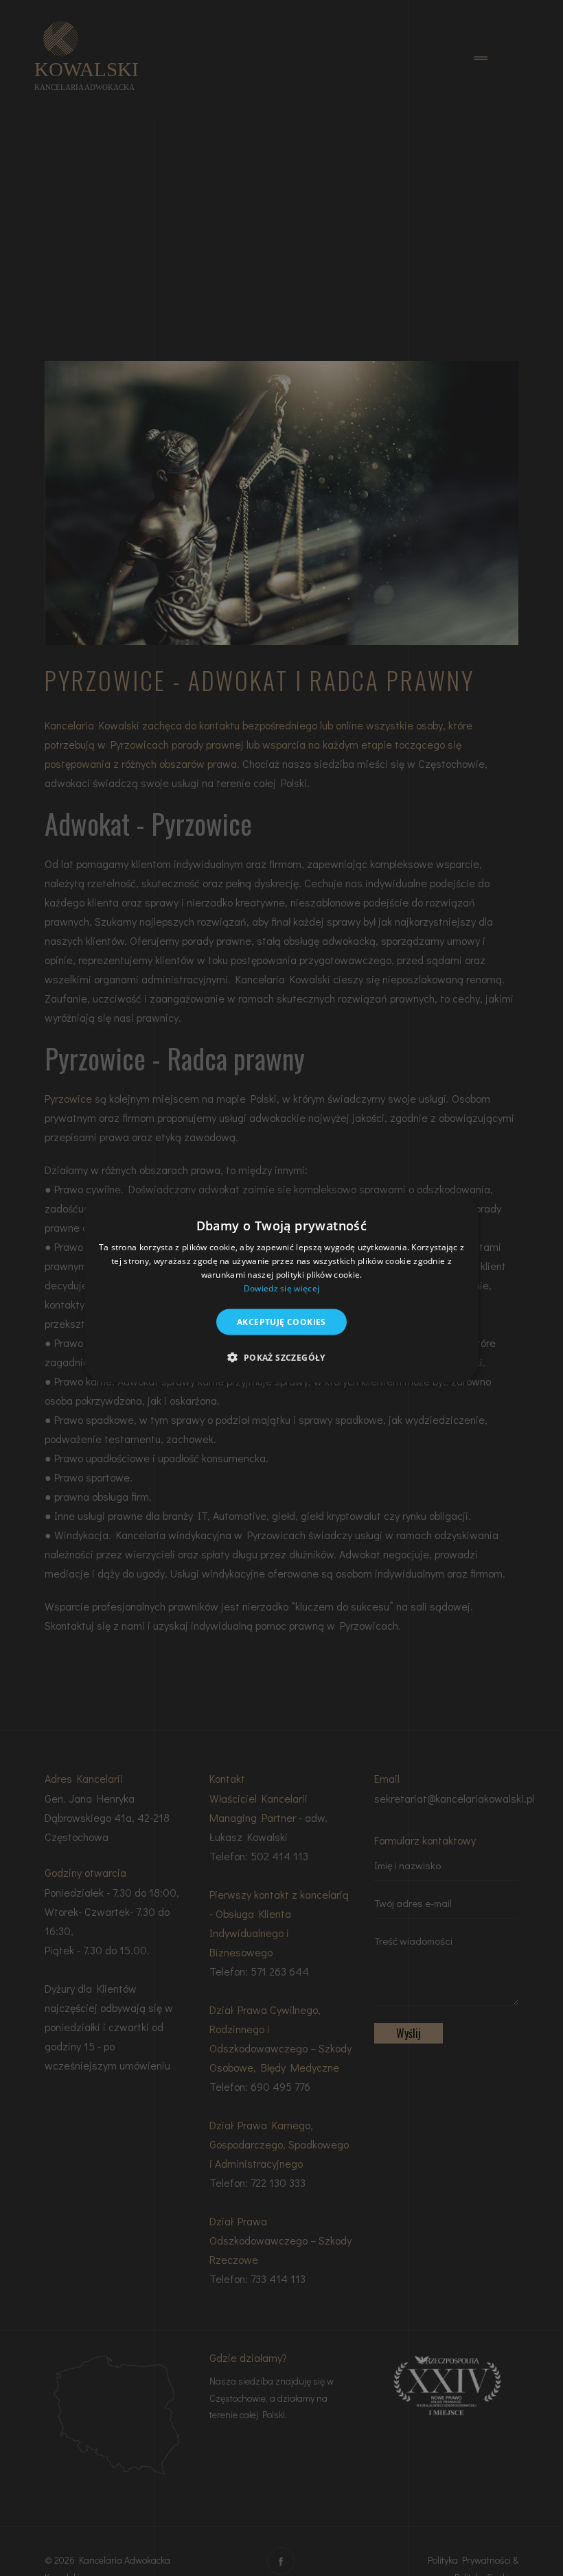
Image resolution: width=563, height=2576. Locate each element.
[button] (281, 1357)
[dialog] (281, 1288)
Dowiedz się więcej (281, 1288)
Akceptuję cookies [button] (281, 1321)
